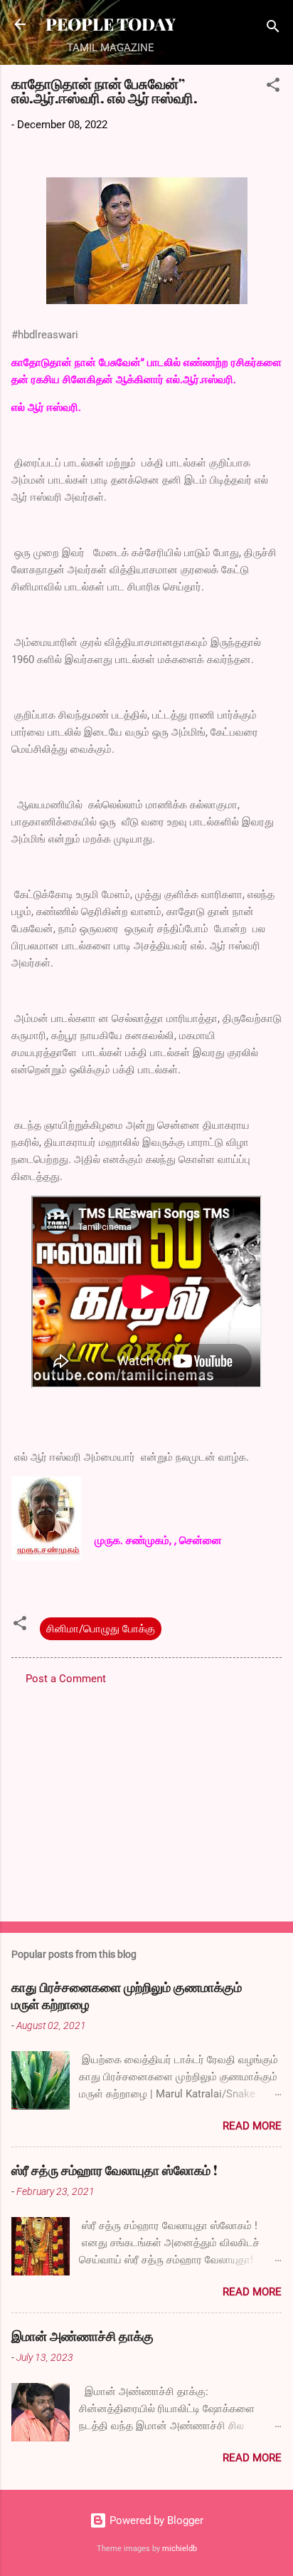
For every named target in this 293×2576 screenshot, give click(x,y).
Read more (252, 2126)
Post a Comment (66, 1679)
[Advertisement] (146, 1799)
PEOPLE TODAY (111, 24)
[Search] (273, 29)
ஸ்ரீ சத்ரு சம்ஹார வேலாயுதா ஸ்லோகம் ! (114, 2170)
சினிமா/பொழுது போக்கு (101, 1629)
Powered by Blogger (155, 2520)
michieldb (180, 2549)
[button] (273, 87)
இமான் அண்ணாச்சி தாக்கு (82, 2336)
